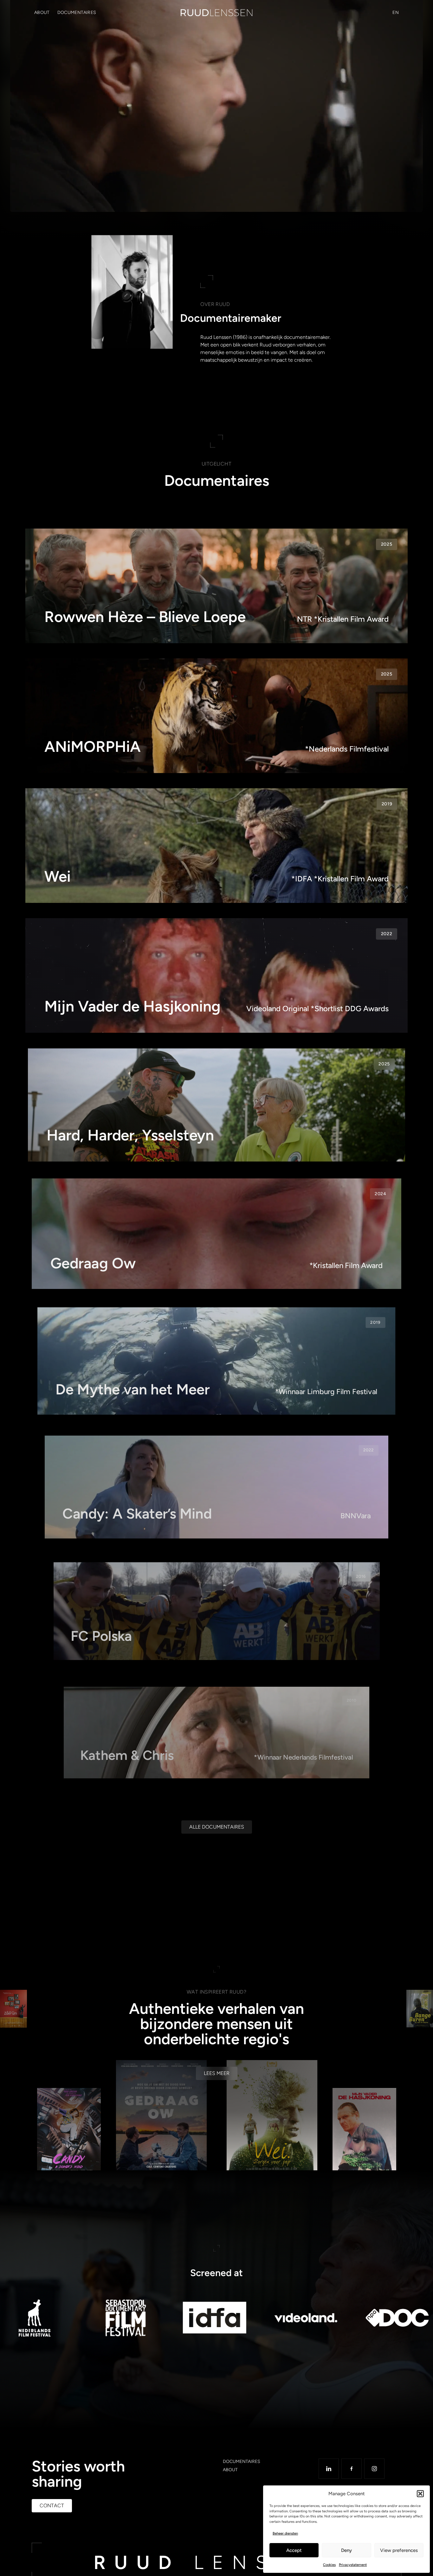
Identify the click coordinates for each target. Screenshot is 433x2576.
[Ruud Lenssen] (217, 13)
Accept (294, 2550)
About (42, 13)
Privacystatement (353, 2565)
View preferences (399, 2550)
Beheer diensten (285, 2533)
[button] (420, 2494)
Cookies (329, 2565)
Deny (346, 2550)
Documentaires (77, 13)
